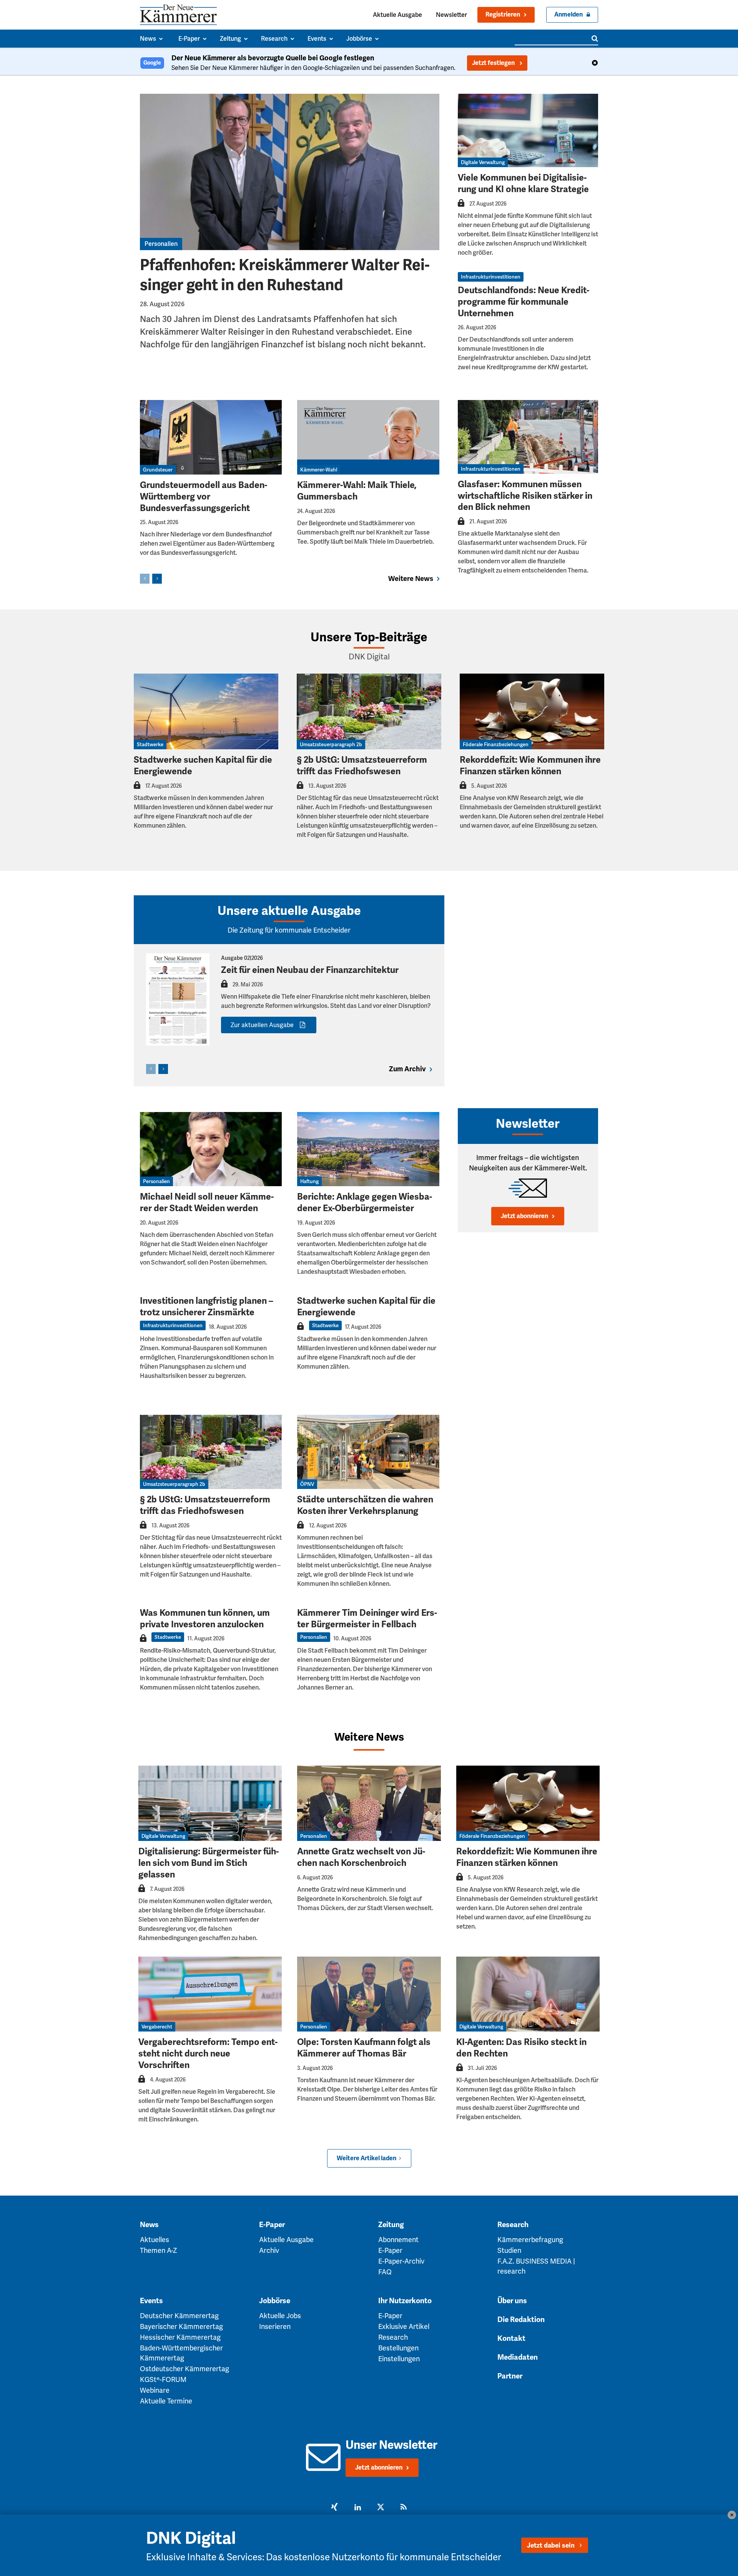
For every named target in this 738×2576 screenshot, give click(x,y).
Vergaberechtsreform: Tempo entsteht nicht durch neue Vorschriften (208, 2054)
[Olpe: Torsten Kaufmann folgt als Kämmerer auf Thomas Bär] (369, 1994)
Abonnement (398, 2240)
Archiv (269, 2250)
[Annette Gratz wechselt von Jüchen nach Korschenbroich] (369, 1803)
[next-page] (157, 579)
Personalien (161, 244)
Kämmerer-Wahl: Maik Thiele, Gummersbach (357, 491)
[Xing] (334, 2508)
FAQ (385, 2272)
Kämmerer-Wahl (319, 470)
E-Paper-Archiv (401, 2261)
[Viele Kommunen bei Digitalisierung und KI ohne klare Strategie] (528, 130)
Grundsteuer (158, 470)
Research (513, 2225)
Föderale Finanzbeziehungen (496, 744)
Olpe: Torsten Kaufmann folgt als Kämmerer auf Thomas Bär (364, 2048)
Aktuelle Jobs (280, 2316)
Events (151, 2301)
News (149, 2225)
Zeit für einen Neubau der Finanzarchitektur (310, 970)
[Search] (595, 38)
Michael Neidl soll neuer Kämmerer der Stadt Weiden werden (207, 1203)
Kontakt (511, 2339)
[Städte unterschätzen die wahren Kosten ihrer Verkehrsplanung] (368, 1452)
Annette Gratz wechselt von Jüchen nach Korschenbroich (361, 1857)
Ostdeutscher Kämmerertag (184, 2369)
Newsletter (451, 15)
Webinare (155, 2390)
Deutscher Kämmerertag (179, 2316)
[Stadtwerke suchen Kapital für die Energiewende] (206, 711)
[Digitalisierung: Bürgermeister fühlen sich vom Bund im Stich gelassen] (210, 1803)
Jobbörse (275, 2301)
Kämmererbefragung (530, 2240)
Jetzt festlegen (494, 63)
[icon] (323, 2466)
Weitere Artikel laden (367, 2158)
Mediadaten (518, 2357)
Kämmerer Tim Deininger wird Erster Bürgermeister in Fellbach (367, 1619)
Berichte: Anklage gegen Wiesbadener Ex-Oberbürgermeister (365, 1203)
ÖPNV (307, 1484)
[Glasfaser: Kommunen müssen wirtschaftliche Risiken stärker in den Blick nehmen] (528, 437)
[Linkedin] (357, 2508)
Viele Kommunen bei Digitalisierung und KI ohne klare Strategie (523, 183)
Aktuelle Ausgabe (397, 15)
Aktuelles (155, 2240)
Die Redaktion (521, 2320)
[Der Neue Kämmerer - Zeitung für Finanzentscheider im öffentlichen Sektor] (178, 15)
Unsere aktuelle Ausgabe (289, 911)
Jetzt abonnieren (524, 1216)
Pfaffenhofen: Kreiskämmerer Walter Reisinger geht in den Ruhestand (285, 275)
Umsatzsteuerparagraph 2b (331, 744)
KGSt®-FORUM (163, 2379)
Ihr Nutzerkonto (405, 2301)
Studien (509, 2250)
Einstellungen (399, 2359)
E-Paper (272, 2225)
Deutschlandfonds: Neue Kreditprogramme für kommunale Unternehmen (524, 302)
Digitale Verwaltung (483, 162)
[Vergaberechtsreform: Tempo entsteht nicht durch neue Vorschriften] (210, 1994)
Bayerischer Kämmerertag (181, 2326)
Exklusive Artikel (404, 2326)
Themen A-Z (159, 2250)
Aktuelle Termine (166, 2401)
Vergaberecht (157, 2027)
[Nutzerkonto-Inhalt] (461, 205)
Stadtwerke (150, 744)
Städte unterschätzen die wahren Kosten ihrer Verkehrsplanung (365, 1505)
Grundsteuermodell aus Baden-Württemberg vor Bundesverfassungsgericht (204, 497)
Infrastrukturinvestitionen (491, 277)
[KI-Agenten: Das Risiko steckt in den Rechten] (528, 1994)
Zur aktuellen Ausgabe (262, 1025)
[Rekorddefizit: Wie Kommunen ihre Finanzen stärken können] (532, 711)
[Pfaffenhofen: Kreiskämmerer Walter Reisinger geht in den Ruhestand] (290, 172)
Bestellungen (398, 2348)
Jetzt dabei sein (551, 2545)
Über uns (512, 2301)
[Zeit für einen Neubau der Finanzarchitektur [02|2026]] (178, 999)
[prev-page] (145, 579)
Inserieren (275, 2326)
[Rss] (404, 2508)
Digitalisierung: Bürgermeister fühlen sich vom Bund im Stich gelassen (209, 1863)
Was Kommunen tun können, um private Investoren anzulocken (205, 1619)
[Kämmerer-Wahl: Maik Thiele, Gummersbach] (368, 437)
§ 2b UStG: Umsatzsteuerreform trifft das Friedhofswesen (362, 766)
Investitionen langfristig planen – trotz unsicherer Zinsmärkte (207, 1307)
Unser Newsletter (391, 2445)
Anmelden (568, 15)
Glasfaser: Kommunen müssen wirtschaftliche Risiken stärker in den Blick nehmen (525, 496)
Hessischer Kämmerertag (180, 2337)
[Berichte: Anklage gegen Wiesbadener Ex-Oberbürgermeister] (368, 1149)
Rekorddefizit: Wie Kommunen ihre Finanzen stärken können (530, 766)
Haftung (309, 1181)
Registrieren (503, 15)
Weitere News (369, 1737)
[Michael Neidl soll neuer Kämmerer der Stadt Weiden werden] (211, 1149)
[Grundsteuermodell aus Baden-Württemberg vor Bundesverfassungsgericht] (211, 437)
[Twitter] (381, 2508)
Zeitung (391, 2225)
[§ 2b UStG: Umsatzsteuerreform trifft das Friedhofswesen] (369, 711)
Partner (510, 2376)
